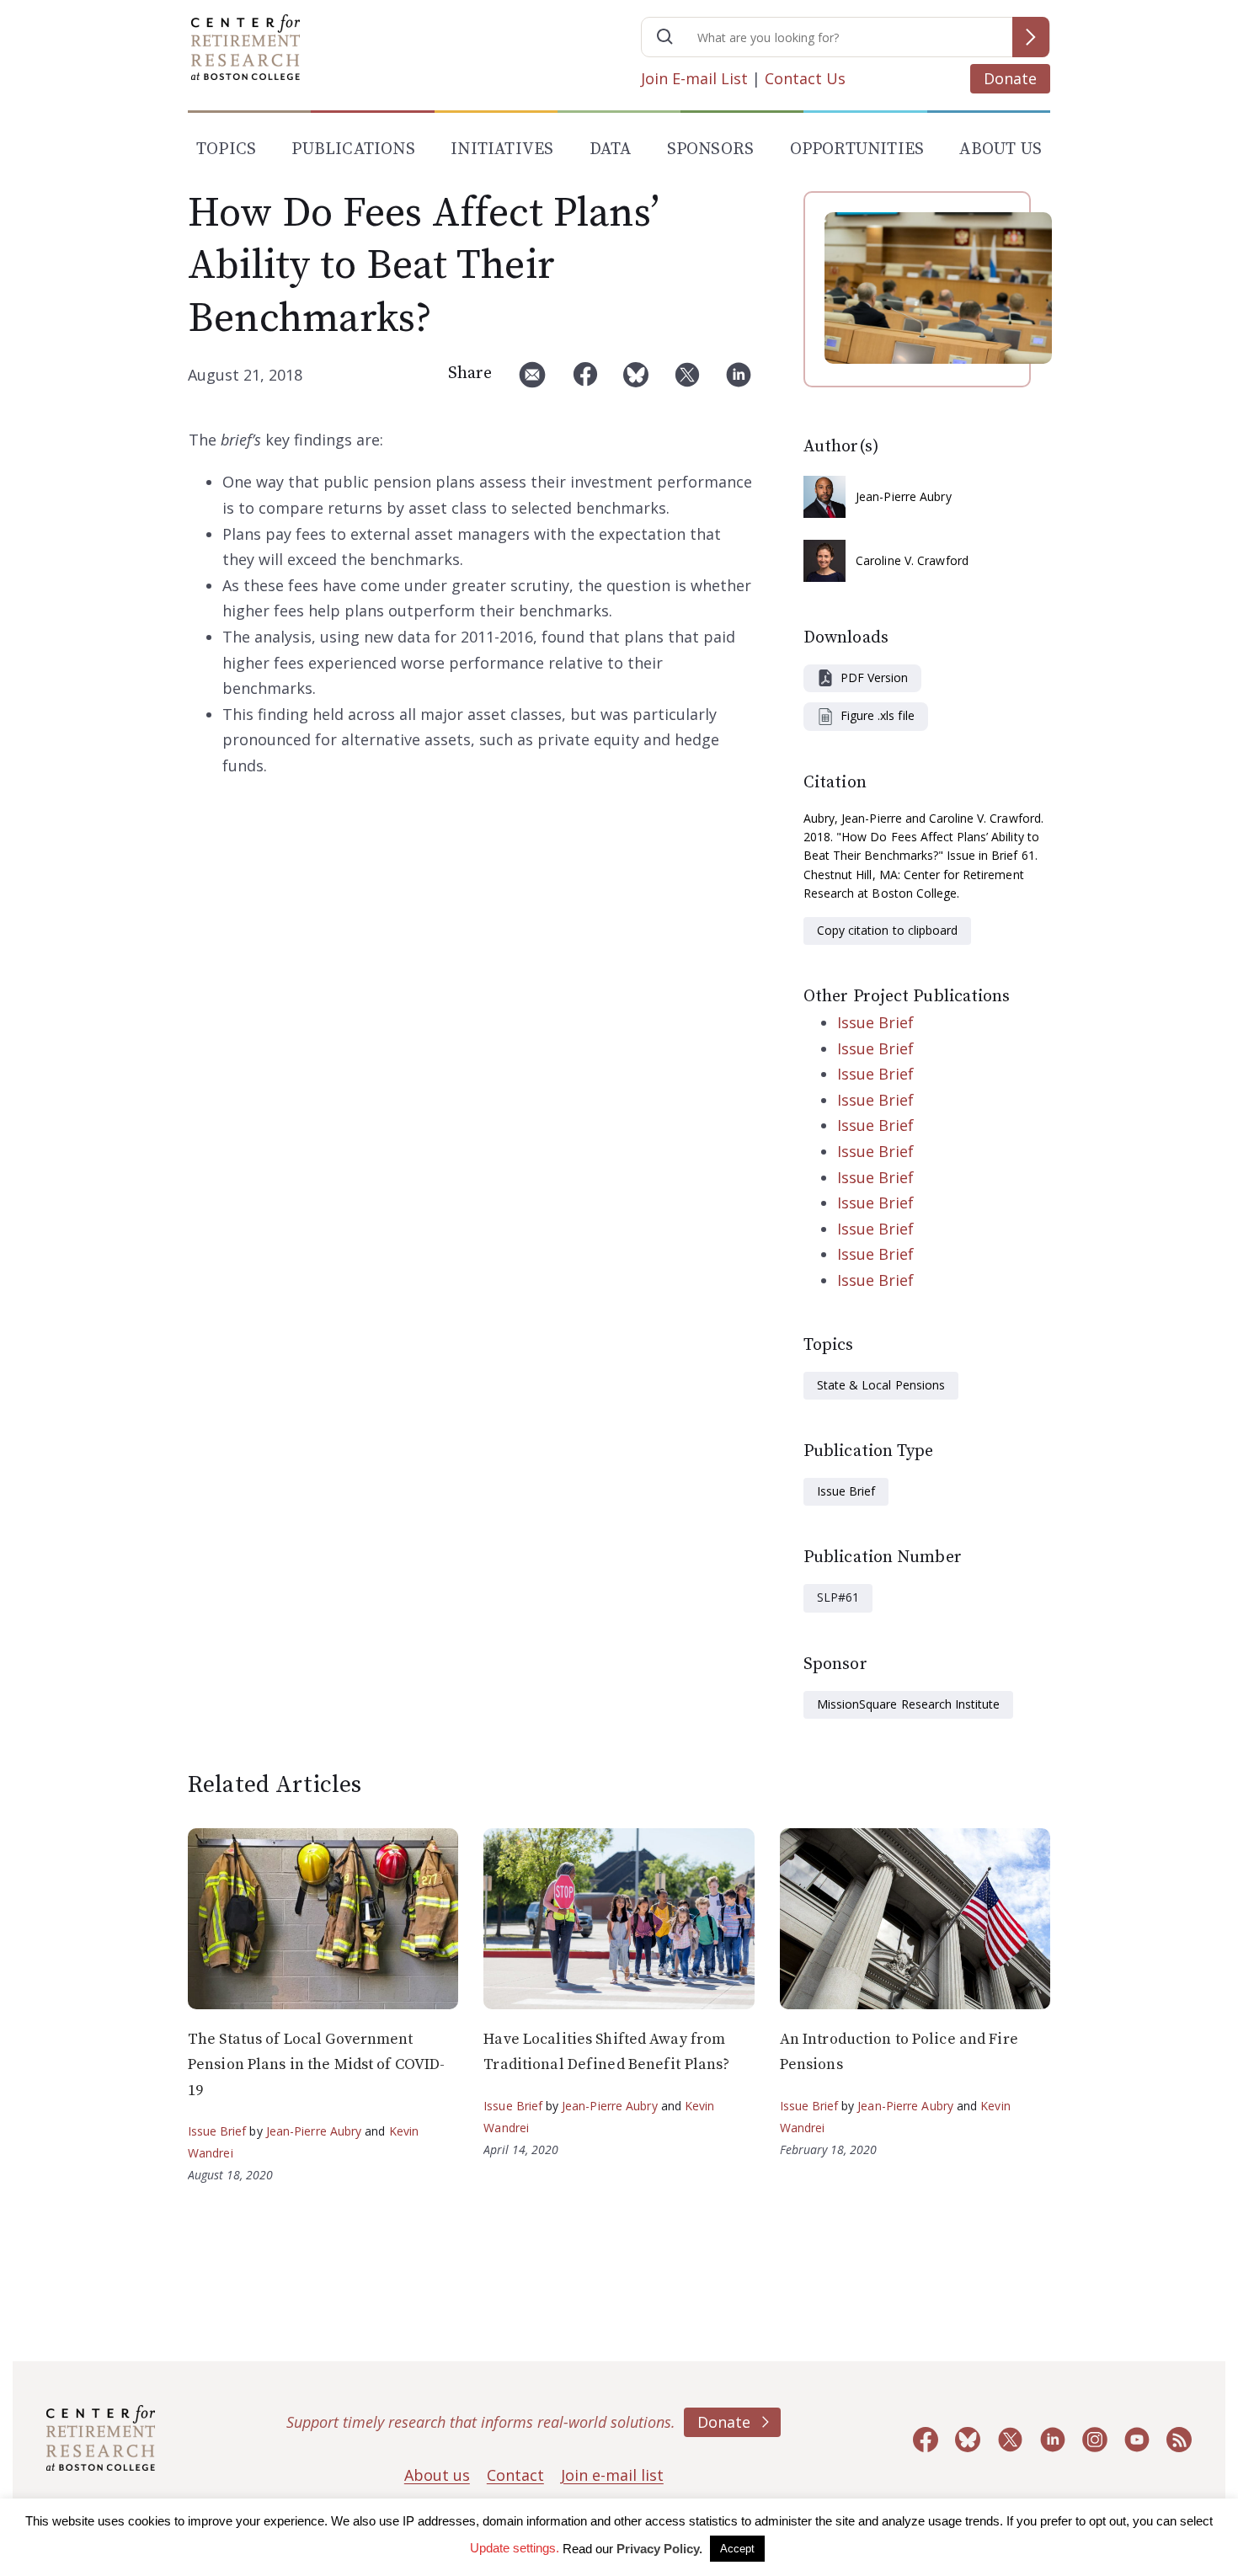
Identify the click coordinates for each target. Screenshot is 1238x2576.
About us (437, 2475)
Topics (226, 149)
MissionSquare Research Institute (908, 1704)
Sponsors (711, 149)
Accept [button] (737, 2549)
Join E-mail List (694, 78)
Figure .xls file (878, 715)
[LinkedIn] (739, 381)
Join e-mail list (612, 2475)
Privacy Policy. (659, 2549)
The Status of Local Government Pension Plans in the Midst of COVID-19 (316, 2065)
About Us (1001, 149)
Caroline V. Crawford (912, 560)
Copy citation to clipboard (887, 930)
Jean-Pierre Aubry (904, 496)
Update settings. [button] (515, 2548)
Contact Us (805, 78)
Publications (353, 149)
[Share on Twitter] (687, 381)
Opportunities (857, 149)
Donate (1010, 78)
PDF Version (874, 677)
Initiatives (502, 149)
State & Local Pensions (881, 1385)
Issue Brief (875, 1022)
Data (611, 149)
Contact (515, 2475)
